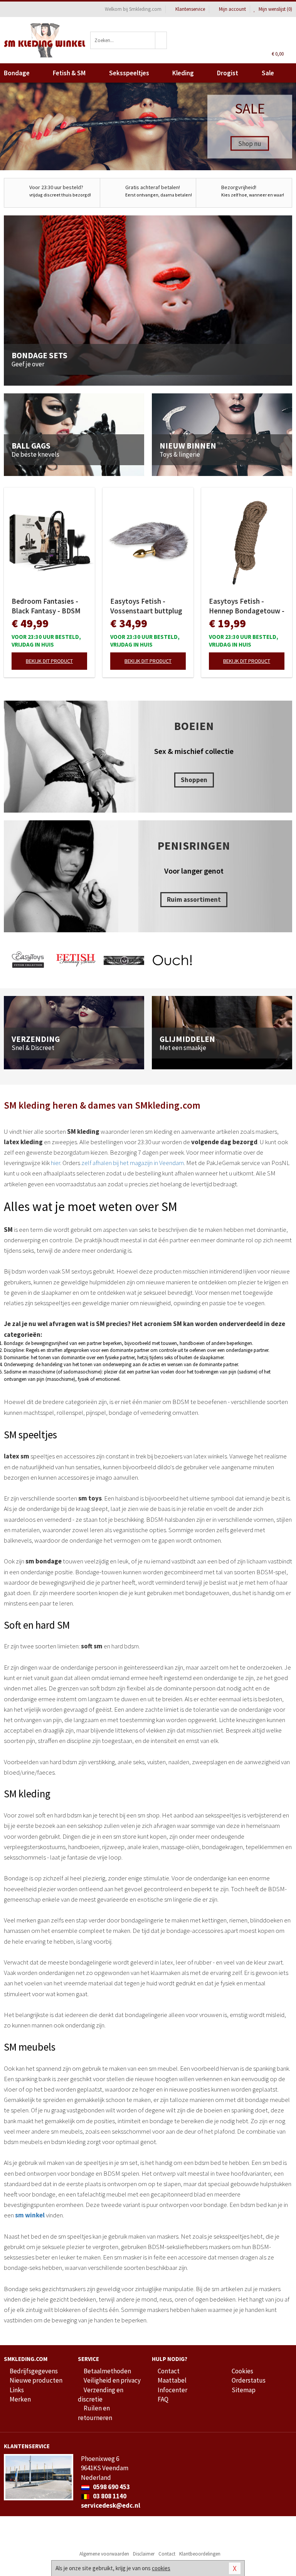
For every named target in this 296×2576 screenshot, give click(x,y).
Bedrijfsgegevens (34, 2371)
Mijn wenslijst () (275, 9)
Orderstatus (249, 2380)
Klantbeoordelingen (200, 2554)
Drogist (228, 73)
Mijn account (232, 9)
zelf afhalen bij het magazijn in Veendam (133, 1163)
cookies (161, 2568)
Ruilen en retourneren (95, 2413)
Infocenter (172, 2390)
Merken (20, 2399)
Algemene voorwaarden (104, 2554)
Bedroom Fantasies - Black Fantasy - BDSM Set (46, 606)
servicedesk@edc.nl (111, 2505)
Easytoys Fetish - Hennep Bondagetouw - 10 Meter (247, 606)
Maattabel (172, 2380)
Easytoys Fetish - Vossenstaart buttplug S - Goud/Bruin (146, 606)
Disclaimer (144, 2554)
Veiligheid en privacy (112, 2380)
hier (55, 1163)
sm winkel (30, 2215)
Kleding (183, 73)
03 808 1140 (109, 2496)
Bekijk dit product (49, 661)
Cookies (242, 2371)
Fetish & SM (69, 73)
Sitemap (244, 2390)
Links (17, 2390)
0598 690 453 (111, 2487)
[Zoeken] (161, 40)
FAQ (163, 2399)
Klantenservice (190, 9)
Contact (169, 2371)
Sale (268, 73)
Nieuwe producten (36, 2380)
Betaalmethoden (107, 2371)
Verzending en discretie (101, 2395)
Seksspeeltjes (129, 73)
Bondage (17, 73)
